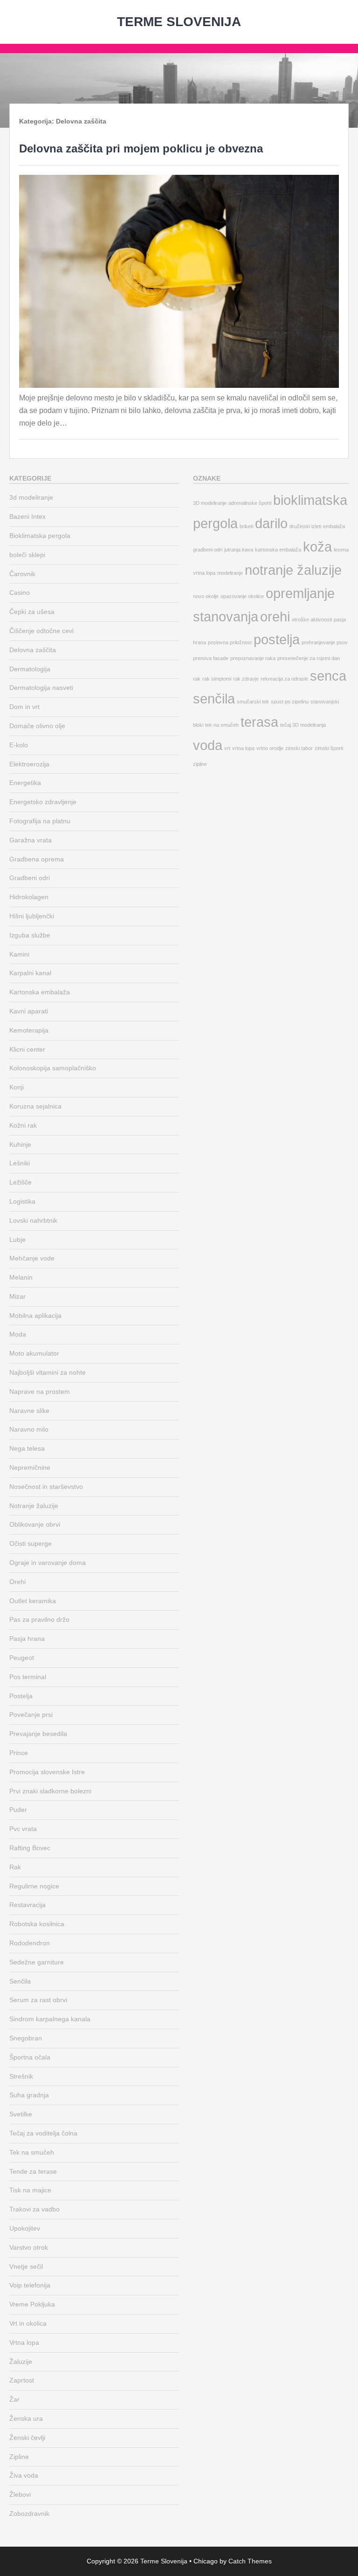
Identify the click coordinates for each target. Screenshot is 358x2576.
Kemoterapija (29, 1030)
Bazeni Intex (28, 517)
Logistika (22, 1201)
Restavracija (28, 1905)
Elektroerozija (29, 764)
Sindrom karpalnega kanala (50, 2019)
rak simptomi (217, 679)
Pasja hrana (27, 1639)
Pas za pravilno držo (39, 1619)
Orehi (17, 1582)
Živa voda (24, 2475)
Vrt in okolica (28, 2323)
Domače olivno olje (37, 726)
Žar (14, 2399)
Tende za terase (33, 2171)
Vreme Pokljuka (32, 2304)
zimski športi (329, 748)
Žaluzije (21, 2362)
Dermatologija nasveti (41, 688)
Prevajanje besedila (38, 1734)
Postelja (21, 1696)
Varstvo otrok (29, 2247)
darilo (271, 523)
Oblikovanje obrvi (35, 1524)
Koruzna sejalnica (35, 1106)
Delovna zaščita (33, 650)
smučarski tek (253, 702)
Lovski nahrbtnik (33, 1220)
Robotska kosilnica (37, 1924)
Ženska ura (26, 2418)
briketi (246, 526)
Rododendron (30, 1943)
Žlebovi (20, 2494)
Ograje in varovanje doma (48, 1563)
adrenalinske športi (250, 503)
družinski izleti (305, 526)
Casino (20, 592)
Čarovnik (22, 574)
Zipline (19, 2457)
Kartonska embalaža (40, 992)
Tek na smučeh (32, 2152)
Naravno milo (29, 1429)
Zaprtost (22, 2380)
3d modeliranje (31, 497)
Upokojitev (25, 2228)
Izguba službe (30, 935)
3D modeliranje (210, 503)
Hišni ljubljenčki (32, 916)
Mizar (17, 1296)
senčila (214, 699)
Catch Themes (250, 2561)
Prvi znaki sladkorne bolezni (50, 1791)
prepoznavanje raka (253, 658)
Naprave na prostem (40, 1391)
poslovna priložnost (230, 642)
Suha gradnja (29, 2095)
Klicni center (27, 1049)
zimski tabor (299, 748)
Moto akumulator (34, 1353)
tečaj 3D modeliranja (303, 725)
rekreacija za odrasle (284, 679)
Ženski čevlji (27, 2438)
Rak (15, 1867)
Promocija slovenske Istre (47, 1772)
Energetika (25, 783)
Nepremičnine (30, 1467)
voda (208, 745)
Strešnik (21, 2076)
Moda (18, 1334)
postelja (277, 639)
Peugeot (22, 1658)
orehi (275, 616)
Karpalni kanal (30, 973)
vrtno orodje (270, 748)
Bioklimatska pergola (40, 536)
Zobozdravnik (29, 2514)
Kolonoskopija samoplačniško (53, 1068)
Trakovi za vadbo (34, 2209)
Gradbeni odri (30, 878)
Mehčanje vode (32, 1258)
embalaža (334, 526)
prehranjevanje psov (325, 642)
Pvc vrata (23, 1829)
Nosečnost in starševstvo (46, 1487)
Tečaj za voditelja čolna (43, 2133)
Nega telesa (27, 1448)
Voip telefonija (30, 2285)
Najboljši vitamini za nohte (48, 1372)
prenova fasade (211, 658)
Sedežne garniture (37, 1962)
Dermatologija (30, 669)
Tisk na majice (30, 2190)
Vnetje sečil (26, 2266)
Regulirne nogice (34, 1886)
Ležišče (21, 1182)
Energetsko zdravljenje (43, 802)
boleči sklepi (27, 555)
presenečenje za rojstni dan (309, 658)
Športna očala (30, 2057)
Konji (17, 1087)
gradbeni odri (208, 550)
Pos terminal (28, 1677)
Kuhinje (20, 1144)
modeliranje (230, 573)
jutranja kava (239, 550)
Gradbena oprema (37, 859)
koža (317, 547)
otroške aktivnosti (312, 620)
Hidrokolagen (29, 897)
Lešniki (20, 1163)
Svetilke (21, 2114)
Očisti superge (31, 1543)
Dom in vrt (24, 707)
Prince (19, 1753)
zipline (200, 764)
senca (328, 676)
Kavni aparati (29, 1011)
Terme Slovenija (179, 22)
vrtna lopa (243, 748)
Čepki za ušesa (32, 612)
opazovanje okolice (242, 596)
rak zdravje (246, 679)
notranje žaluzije (293, 570)
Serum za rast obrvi (38, 2000)
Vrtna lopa (24, 2342)
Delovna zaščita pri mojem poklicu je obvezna (141, 148)
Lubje (17, 1240)
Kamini (19, 954)
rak (197, 679)
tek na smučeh (222, 725)
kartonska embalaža (278, 550)
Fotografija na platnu (40, 821)
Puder (18, 1810)
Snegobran (26, 2038)
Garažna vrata (31, 840)
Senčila (20, 1981)
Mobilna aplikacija (35, 1316)
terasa (259, 722)
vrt (227, 748)
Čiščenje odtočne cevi (41, 631)
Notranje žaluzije (34, 1506)
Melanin (21, 1277)
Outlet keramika (33, 1601)
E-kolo (19, 745)
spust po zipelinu (290, 702)
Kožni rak (23, 1125)
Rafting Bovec (30, 1848)
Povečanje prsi (31, 1715)
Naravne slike (29, 1411)
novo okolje (206, 596)
